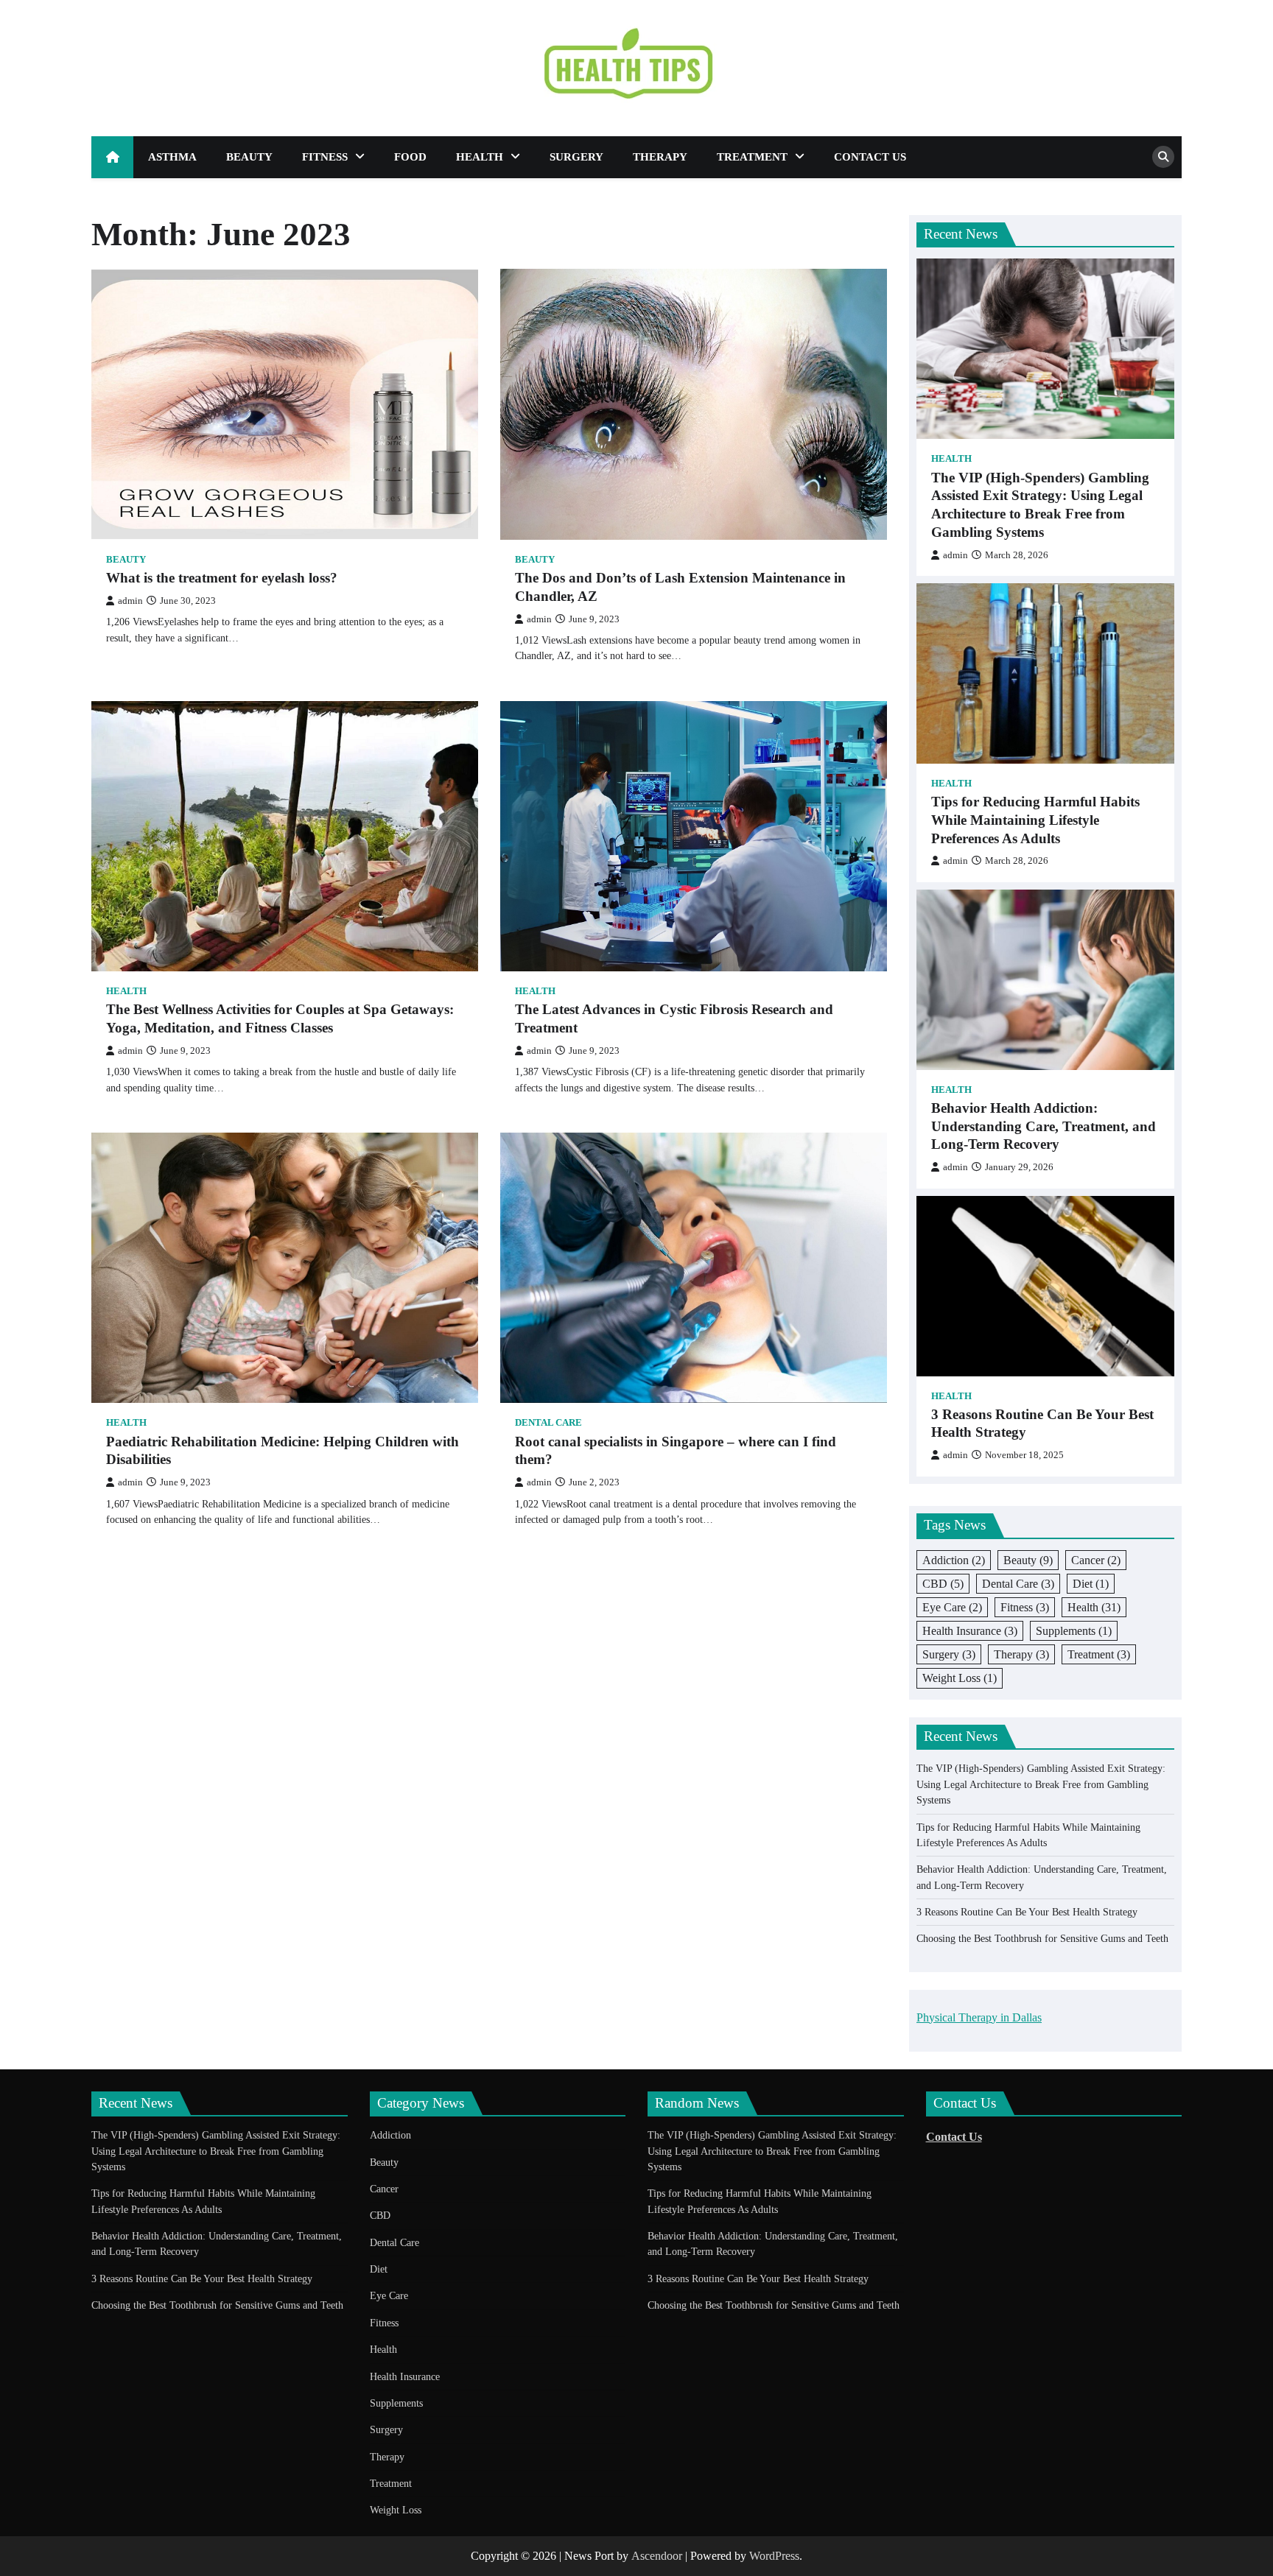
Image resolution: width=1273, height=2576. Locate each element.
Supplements (1074, 1631)
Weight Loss (960, 1678)
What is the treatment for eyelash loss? (222, 578)
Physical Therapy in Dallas (979, 2017)
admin (130, 601)
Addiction (954, 1560)
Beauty (249, 157)
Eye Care (952, 1607)
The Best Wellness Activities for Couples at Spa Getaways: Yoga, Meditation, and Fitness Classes (280, 1018)
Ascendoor (657, 2556)
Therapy (660, 157)
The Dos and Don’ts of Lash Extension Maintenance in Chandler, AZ (680, 587)
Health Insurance (970, 1631)
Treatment (752, 157)
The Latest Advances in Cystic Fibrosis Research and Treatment (674, 1018)
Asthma (172, 157)
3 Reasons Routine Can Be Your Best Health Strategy (1042, 1424)
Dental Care (548, 1423)
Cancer (1096, 1560)
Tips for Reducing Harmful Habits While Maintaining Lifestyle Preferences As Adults (1035, 820)
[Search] (1163, 157)
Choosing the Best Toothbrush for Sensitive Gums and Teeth (1042, 1938)
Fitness (325, 157)
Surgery (576, 157)
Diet (1091, 1584)
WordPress (774, 2556)
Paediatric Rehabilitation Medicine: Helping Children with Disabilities (283, 1451)
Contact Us (870, 157)
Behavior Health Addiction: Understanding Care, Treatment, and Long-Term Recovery (1044, 1126)
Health (480, 157)
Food (410, 157)
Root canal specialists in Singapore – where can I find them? (676, 1451)
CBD (943, 1584)
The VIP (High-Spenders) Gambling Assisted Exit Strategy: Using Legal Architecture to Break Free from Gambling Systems (1040, 505)
